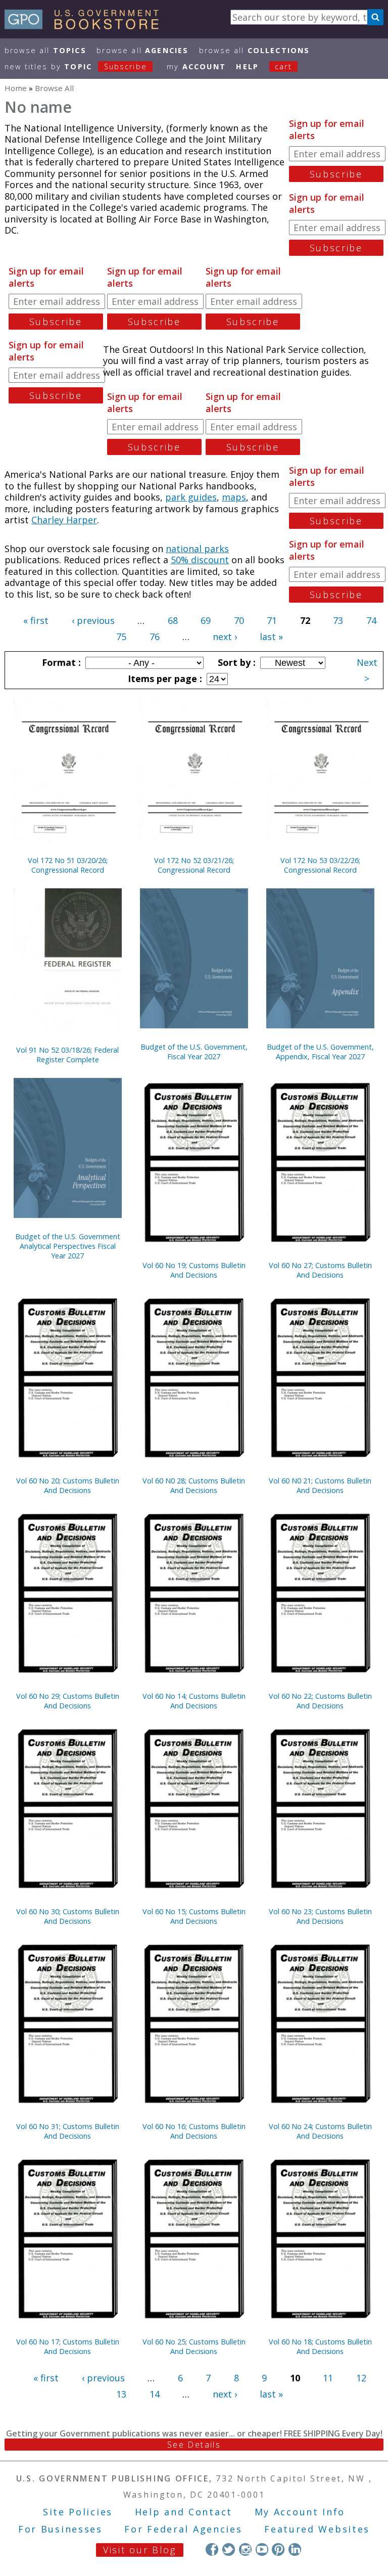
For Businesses (60, 2529)
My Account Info (300, 2512)
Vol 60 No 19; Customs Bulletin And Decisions (194, 1270)
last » (271, 637)
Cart (283, 66)
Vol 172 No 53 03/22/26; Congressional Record (320, 865)
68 (173, 620)
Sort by (235, 662)
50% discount (200, 560)
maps (234, 497)
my (196, 66)
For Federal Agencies (183, 2529)
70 (239, 620)
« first (36, 620)
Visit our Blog (140, 2550)
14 (155, 2394)
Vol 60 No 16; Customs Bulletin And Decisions (194, 2131)
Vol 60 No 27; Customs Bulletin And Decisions (320, 1270)
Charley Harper (64, 520)
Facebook (212, 2549)
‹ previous (93, 620)
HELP (247, 66)
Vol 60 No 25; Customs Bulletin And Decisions (194, 2346)
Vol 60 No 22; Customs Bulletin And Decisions (320, 1701)
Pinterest (278, 2549)
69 (206, 620)
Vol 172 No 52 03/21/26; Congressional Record (194, 865)
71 (272, 620)
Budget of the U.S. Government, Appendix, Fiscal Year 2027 (320, 1052)
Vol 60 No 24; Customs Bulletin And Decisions (320, 2131)
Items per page (164, 679)
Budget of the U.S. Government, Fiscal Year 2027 (194, 1052)
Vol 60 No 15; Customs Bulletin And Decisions (194, 1916)
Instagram (245, 2549)
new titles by (76, 66)
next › (225, 637)
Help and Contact (184, 2512)
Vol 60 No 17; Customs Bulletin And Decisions (68, 2346)
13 (121, 2394)
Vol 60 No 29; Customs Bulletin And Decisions (68, 1701)
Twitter (229, 2549)
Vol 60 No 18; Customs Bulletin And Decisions (320, 2346)
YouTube (262, 2549)
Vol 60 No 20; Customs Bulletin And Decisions (68, 1485)
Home (16, 88)
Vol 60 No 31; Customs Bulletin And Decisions (68, 2131)
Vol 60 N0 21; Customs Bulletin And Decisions (320, 1485)
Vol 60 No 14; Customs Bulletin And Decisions (194, 1701)
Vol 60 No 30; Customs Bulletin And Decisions (68, 1916)
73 (338, 620)
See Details (194, 2445)
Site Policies (78, 2512)
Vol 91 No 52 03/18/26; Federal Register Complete (67, 1055)
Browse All (45, 50)
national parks (197, 549)
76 (155, 637)
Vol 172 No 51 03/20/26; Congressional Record (68, 865)
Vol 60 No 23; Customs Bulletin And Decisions (320, 1916)
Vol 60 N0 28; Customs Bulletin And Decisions (194, 1485)
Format (60, 662)
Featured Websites (317, 2529)
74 (371, 620)
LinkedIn (295, 2549)
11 (328, 2378)
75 (121, 637)
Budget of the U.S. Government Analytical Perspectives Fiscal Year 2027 (68, 1246)
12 (361, 2378)
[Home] (86, 26)
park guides (191, 497)
